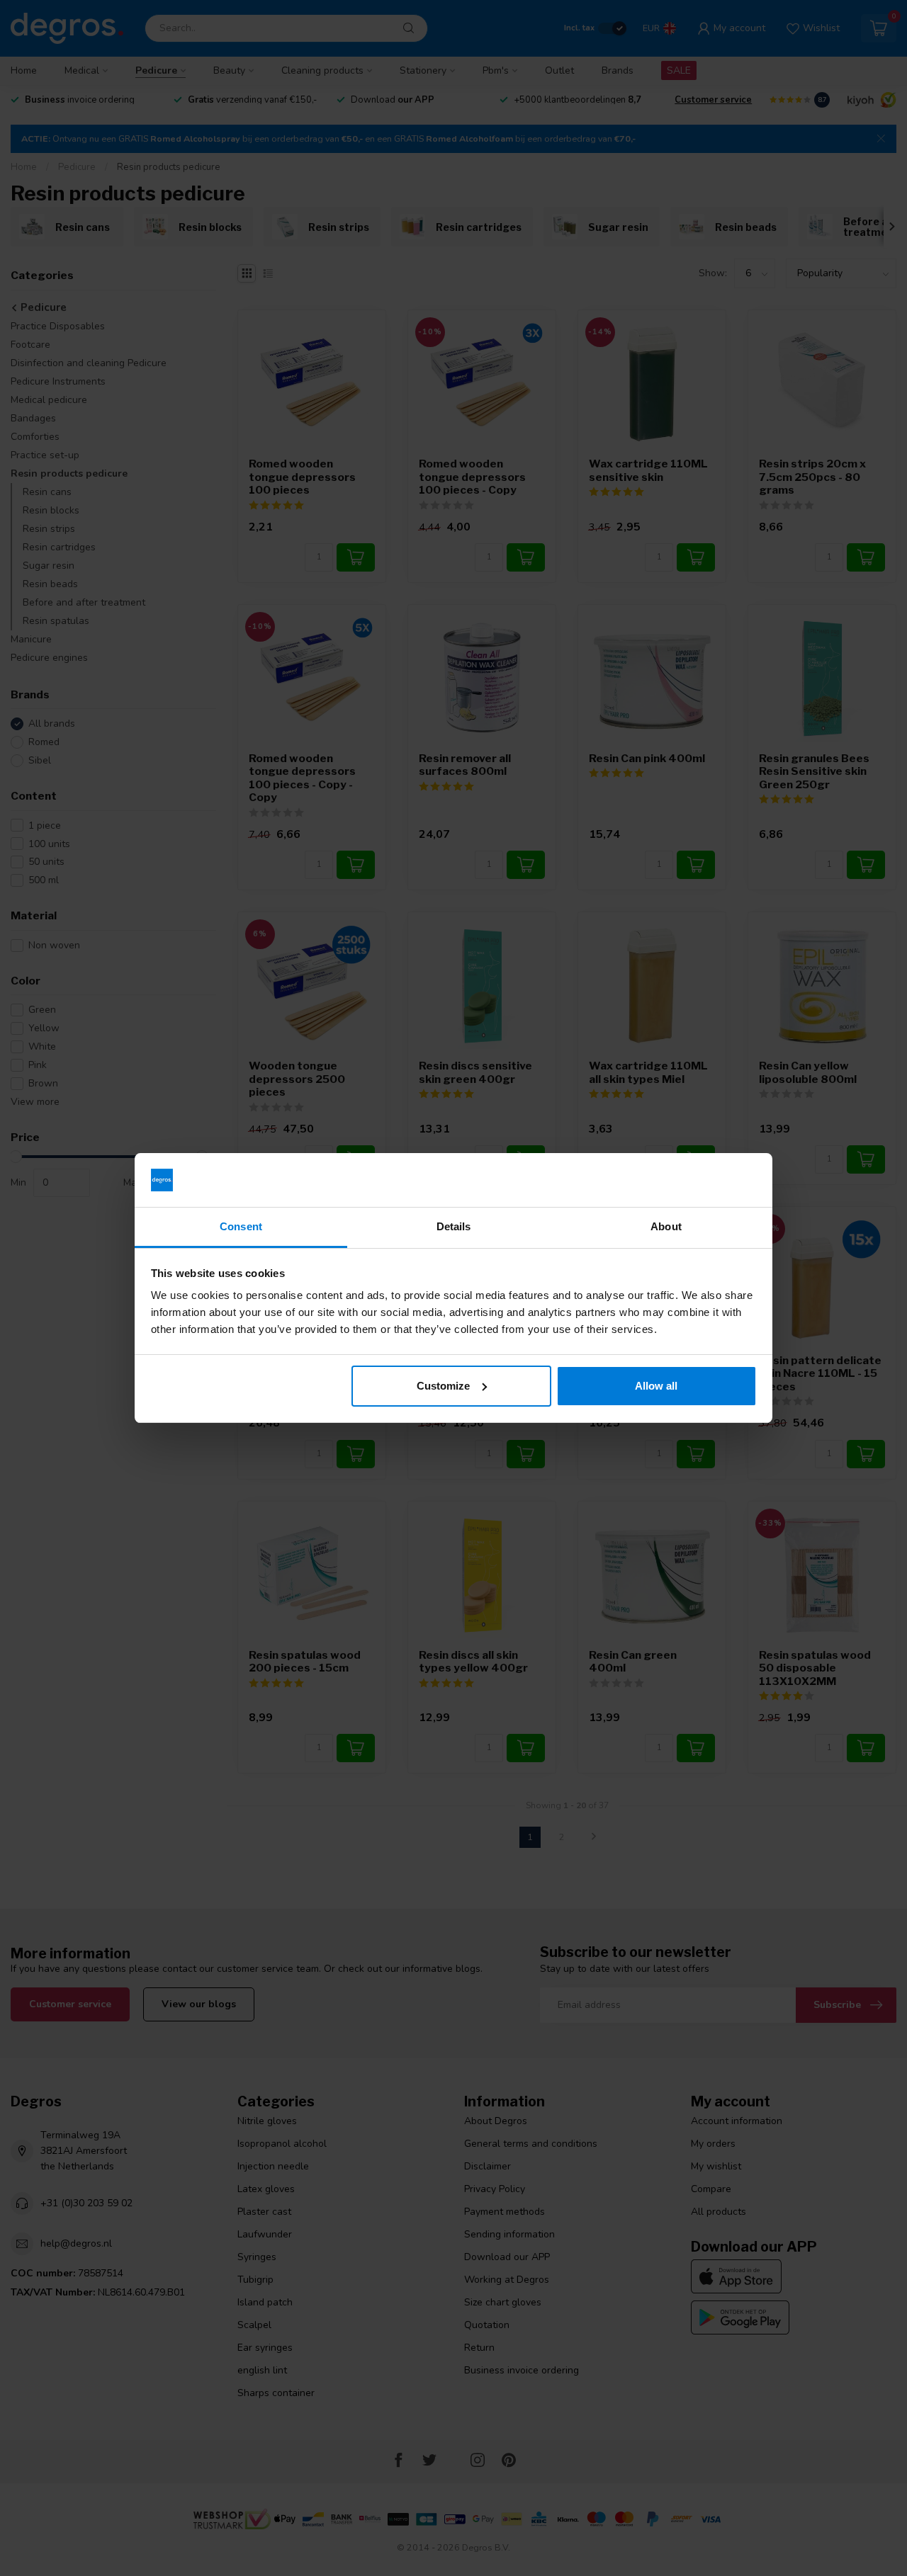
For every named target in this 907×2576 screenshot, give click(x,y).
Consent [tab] (241, 1226)
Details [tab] (454, 1226)
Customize (443, 1386)
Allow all (656, 1386)
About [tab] (666, 1226)
